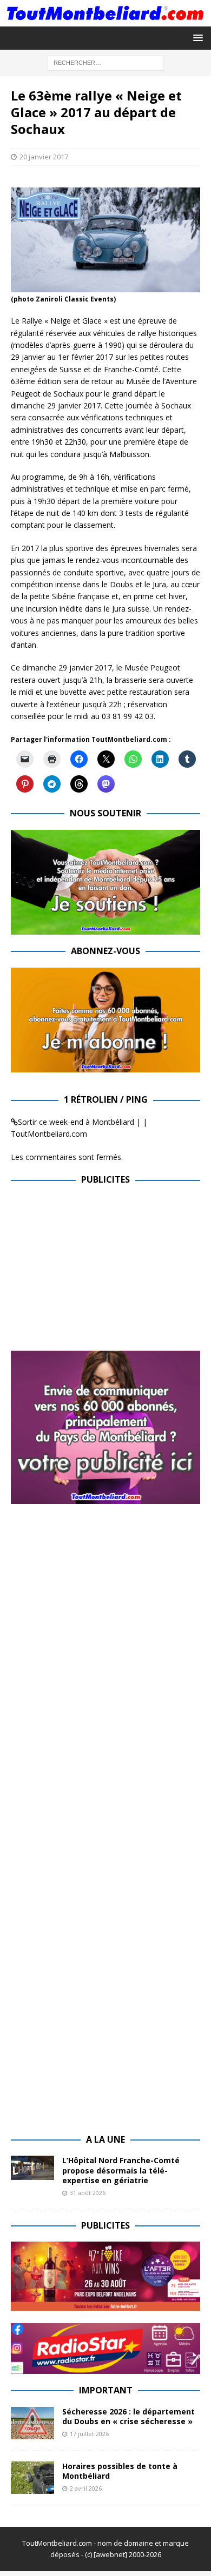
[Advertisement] (102, 1272)
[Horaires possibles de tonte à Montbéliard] (32, 2478)
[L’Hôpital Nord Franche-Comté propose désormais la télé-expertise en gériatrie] (32, 2168)
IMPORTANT (106, 2390)
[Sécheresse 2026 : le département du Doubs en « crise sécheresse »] (32, 2423)
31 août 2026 (88, 2193)
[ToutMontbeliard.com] (105, 20)
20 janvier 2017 (44, 157)
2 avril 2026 (86, 2488)
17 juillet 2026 (89, 2434)
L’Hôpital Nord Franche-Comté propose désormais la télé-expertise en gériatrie (121, 2170)
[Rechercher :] (106, 62)
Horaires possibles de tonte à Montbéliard (120, 2471)
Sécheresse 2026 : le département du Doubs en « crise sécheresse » (128, 2416)
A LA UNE (105, 2139)
